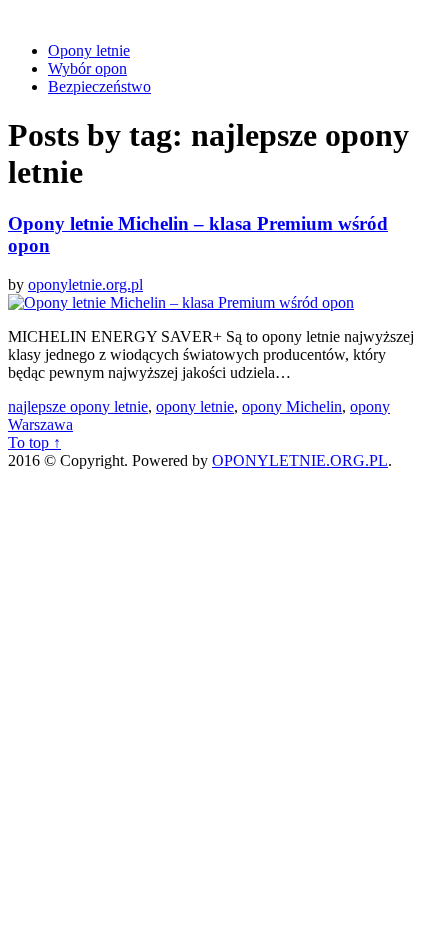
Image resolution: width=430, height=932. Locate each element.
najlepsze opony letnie (78, 406)
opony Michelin (292, 406)
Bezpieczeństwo (99, 86)
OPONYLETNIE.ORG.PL (300, 460)
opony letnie (195, 406)
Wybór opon (87, 68)
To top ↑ (34, 442)
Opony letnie (89, 50)
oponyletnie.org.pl (85, 284)
